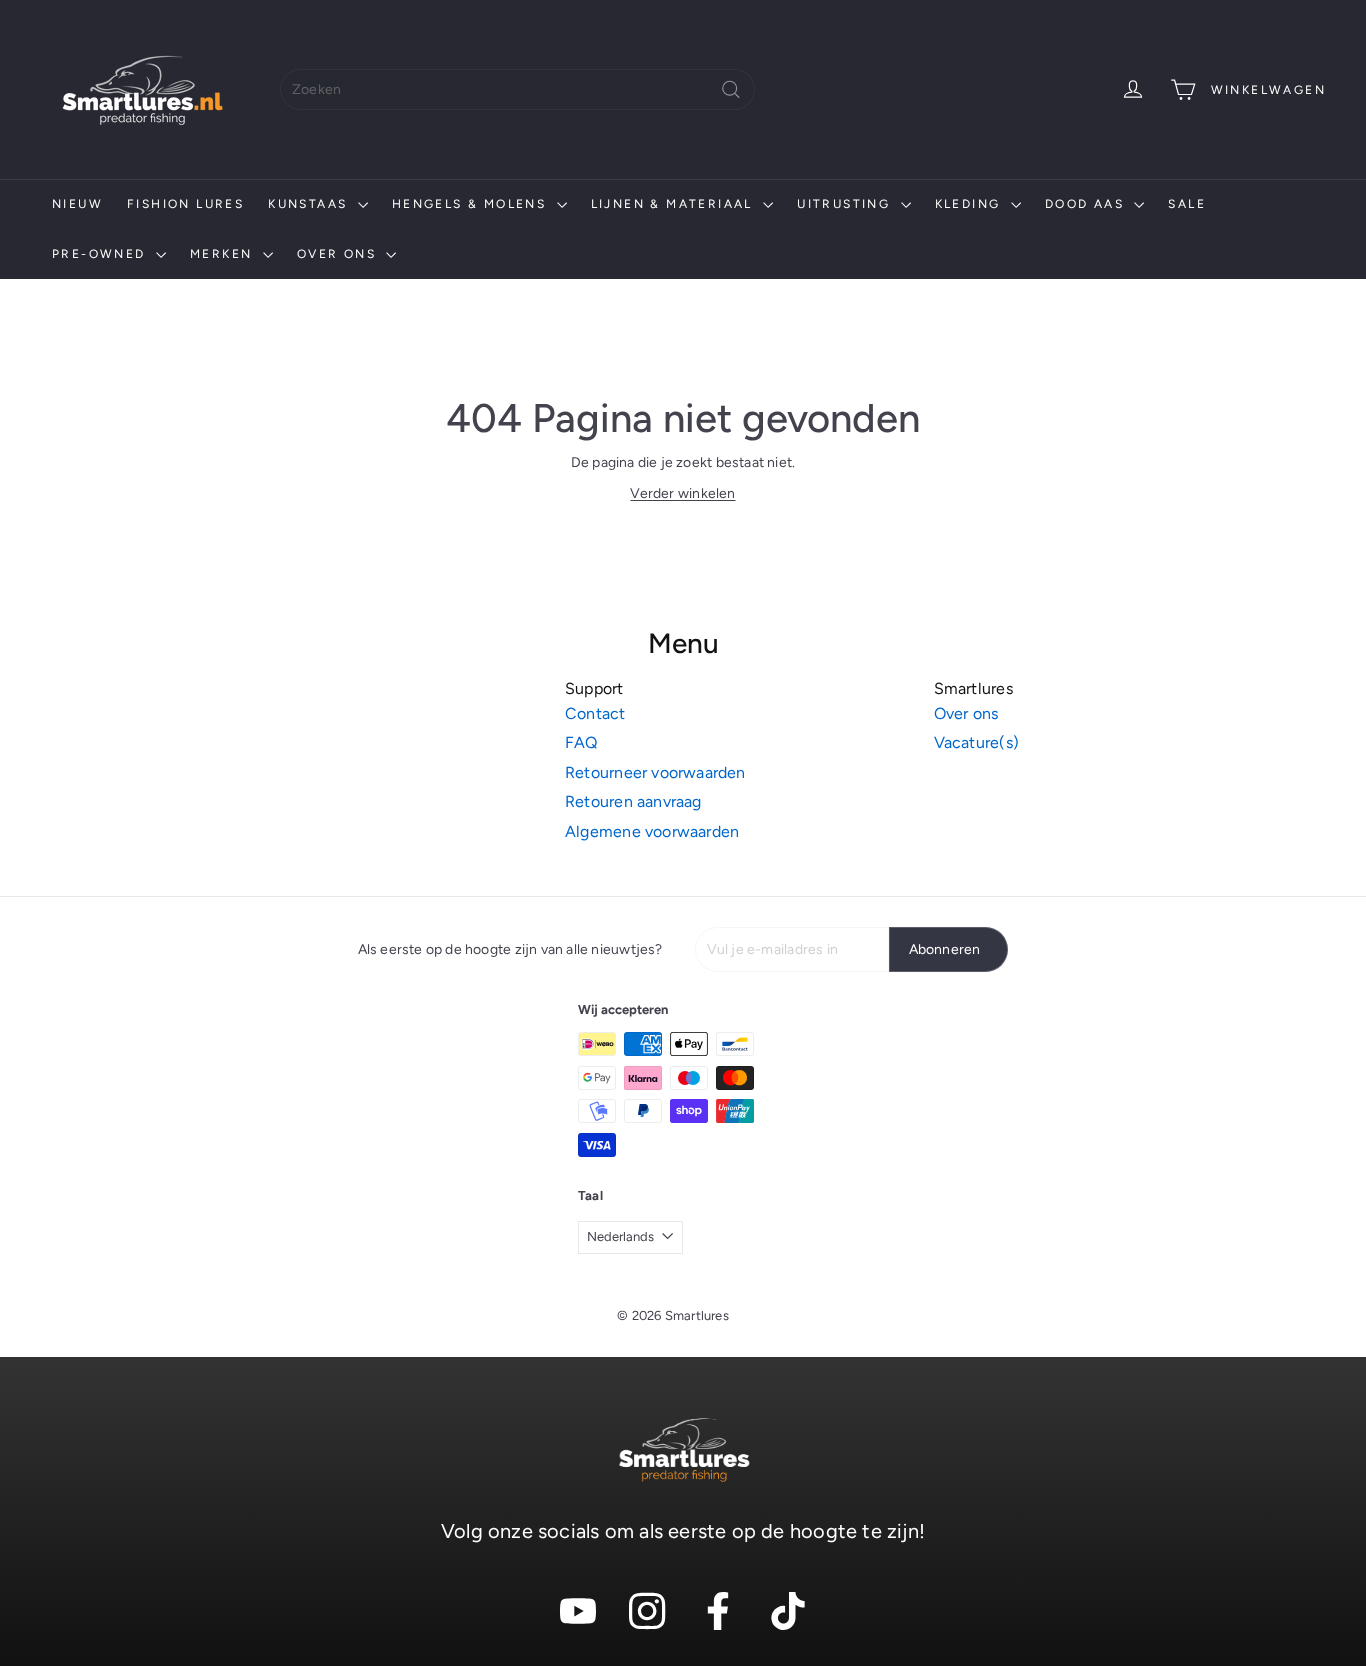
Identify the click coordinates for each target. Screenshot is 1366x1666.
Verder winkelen (682, 493)
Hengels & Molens (472, 204)
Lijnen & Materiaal (675, 204)
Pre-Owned (101, 254)
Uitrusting (846, 204)
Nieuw (77, 204)
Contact (595, 713)
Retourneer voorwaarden (655, 772)
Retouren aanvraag (633, 801)
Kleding (970, 204)
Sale (1187, 204)
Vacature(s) (976, 742)
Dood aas (1087, 204)
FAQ (581, 742)
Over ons (339, 254)
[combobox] (517, 89)
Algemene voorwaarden (652, 831)
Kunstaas (310, 204)
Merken (224, 254)
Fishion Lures (185, 204)
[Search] (731, 89)
